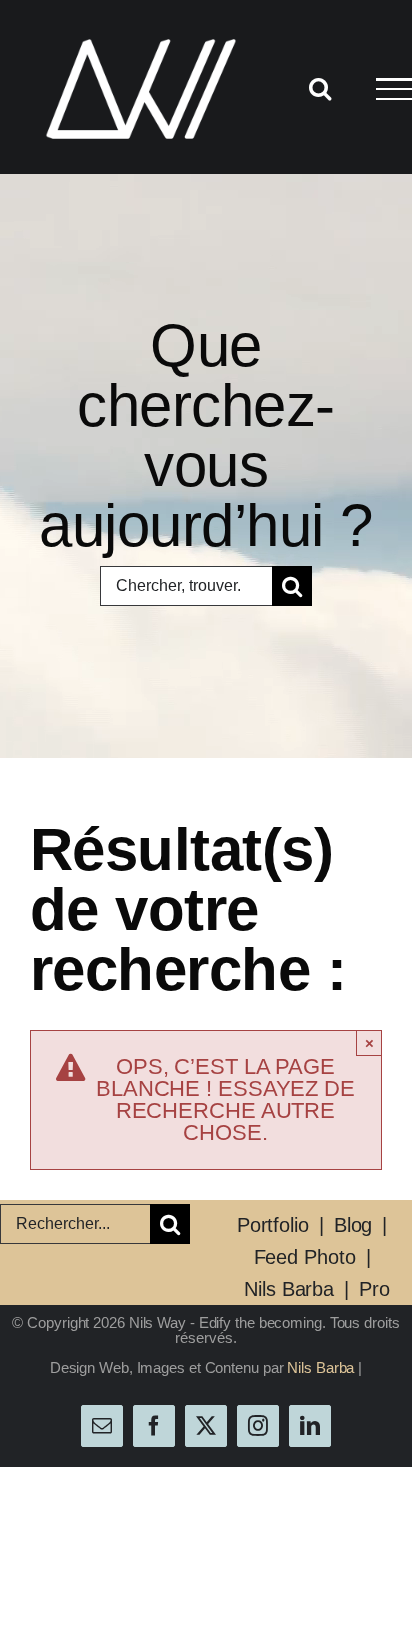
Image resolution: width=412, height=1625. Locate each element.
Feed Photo (305, 1257)
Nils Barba (289, 1289)
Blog (353, 1225)
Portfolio (273, 1225)
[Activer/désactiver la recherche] (320, 88)
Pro (374, 1289)
